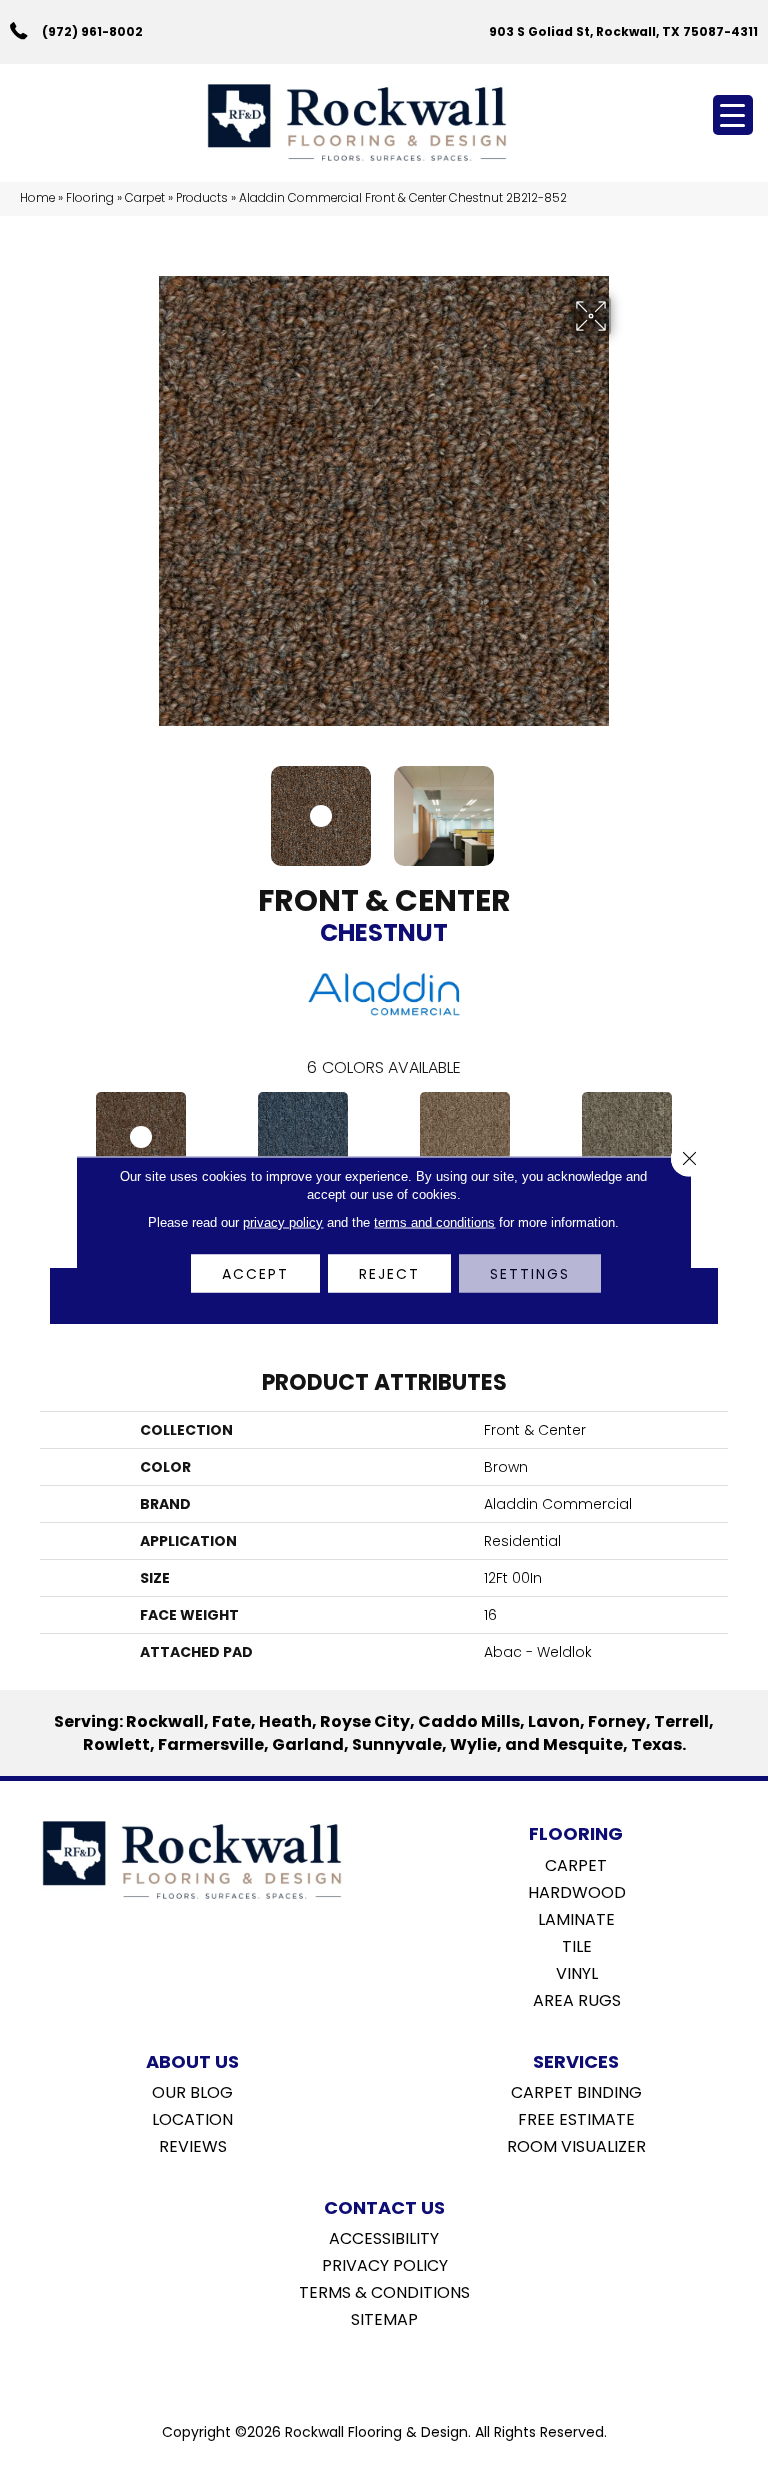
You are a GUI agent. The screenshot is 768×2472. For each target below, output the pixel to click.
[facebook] (363, 2370)
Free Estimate (576, 2118)
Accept (255, 1274)
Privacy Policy (385, 2264)
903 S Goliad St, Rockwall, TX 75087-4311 (623, 31)
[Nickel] (627, 1137)
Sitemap (384, 2318)
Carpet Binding (576, 2091)
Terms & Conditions (384, 2291)
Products (202, 198)
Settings (530, 1274)
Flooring (90, 198)
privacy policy (283, 1222)
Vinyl (577, 1972)
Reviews (193, 2145)
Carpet (145, 198)
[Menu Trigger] (733, 115)
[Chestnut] (141, 1137)
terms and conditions (434, 1222)
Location (192, 2118)
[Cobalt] (303, 1137)
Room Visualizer (576, 2145)
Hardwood (577, 1891)
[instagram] (398, 2370)
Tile (577, 1945)
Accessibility (384, 2237)
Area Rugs (577, 1999)
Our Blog (192, 2091)
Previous (144, 806)
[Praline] (465, 1137)
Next (624, 806)
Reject (389, 1274)
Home (37, 198)
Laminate (576, 1918)
